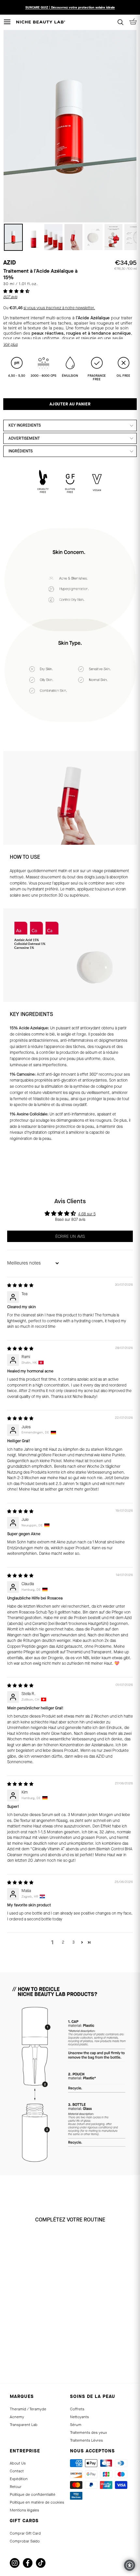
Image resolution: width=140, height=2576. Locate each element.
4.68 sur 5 (87, 1214)
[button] (16, 291)
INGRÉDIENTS (21, 451)
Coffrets (77, 2409)
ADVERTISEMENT (24, 438)
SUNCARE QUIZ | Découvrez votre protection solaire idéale (70, 7)
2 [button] (63, 1942)
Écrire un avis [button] (70, 1236)
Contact (17, 2471)
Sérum (76, 2425)
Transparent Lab (24, 2425)
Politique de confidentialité (33, 2494)
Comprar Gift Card (25, 2533)
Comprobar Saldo (25, 2541)
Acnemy (17, 2417)
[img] (20, 1285)
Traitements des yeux (88, 2432)
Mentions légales (24, 2510)
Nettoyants (79, 2417)
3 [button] (73, 1942)
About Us (18, 2463)
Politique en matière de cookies (37, 2502)
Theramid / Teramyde (28, 2409)
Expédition (19, 2479)
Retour (16, 2487)
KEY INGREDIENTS (25, 425)
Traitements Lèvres (86, 2440)
